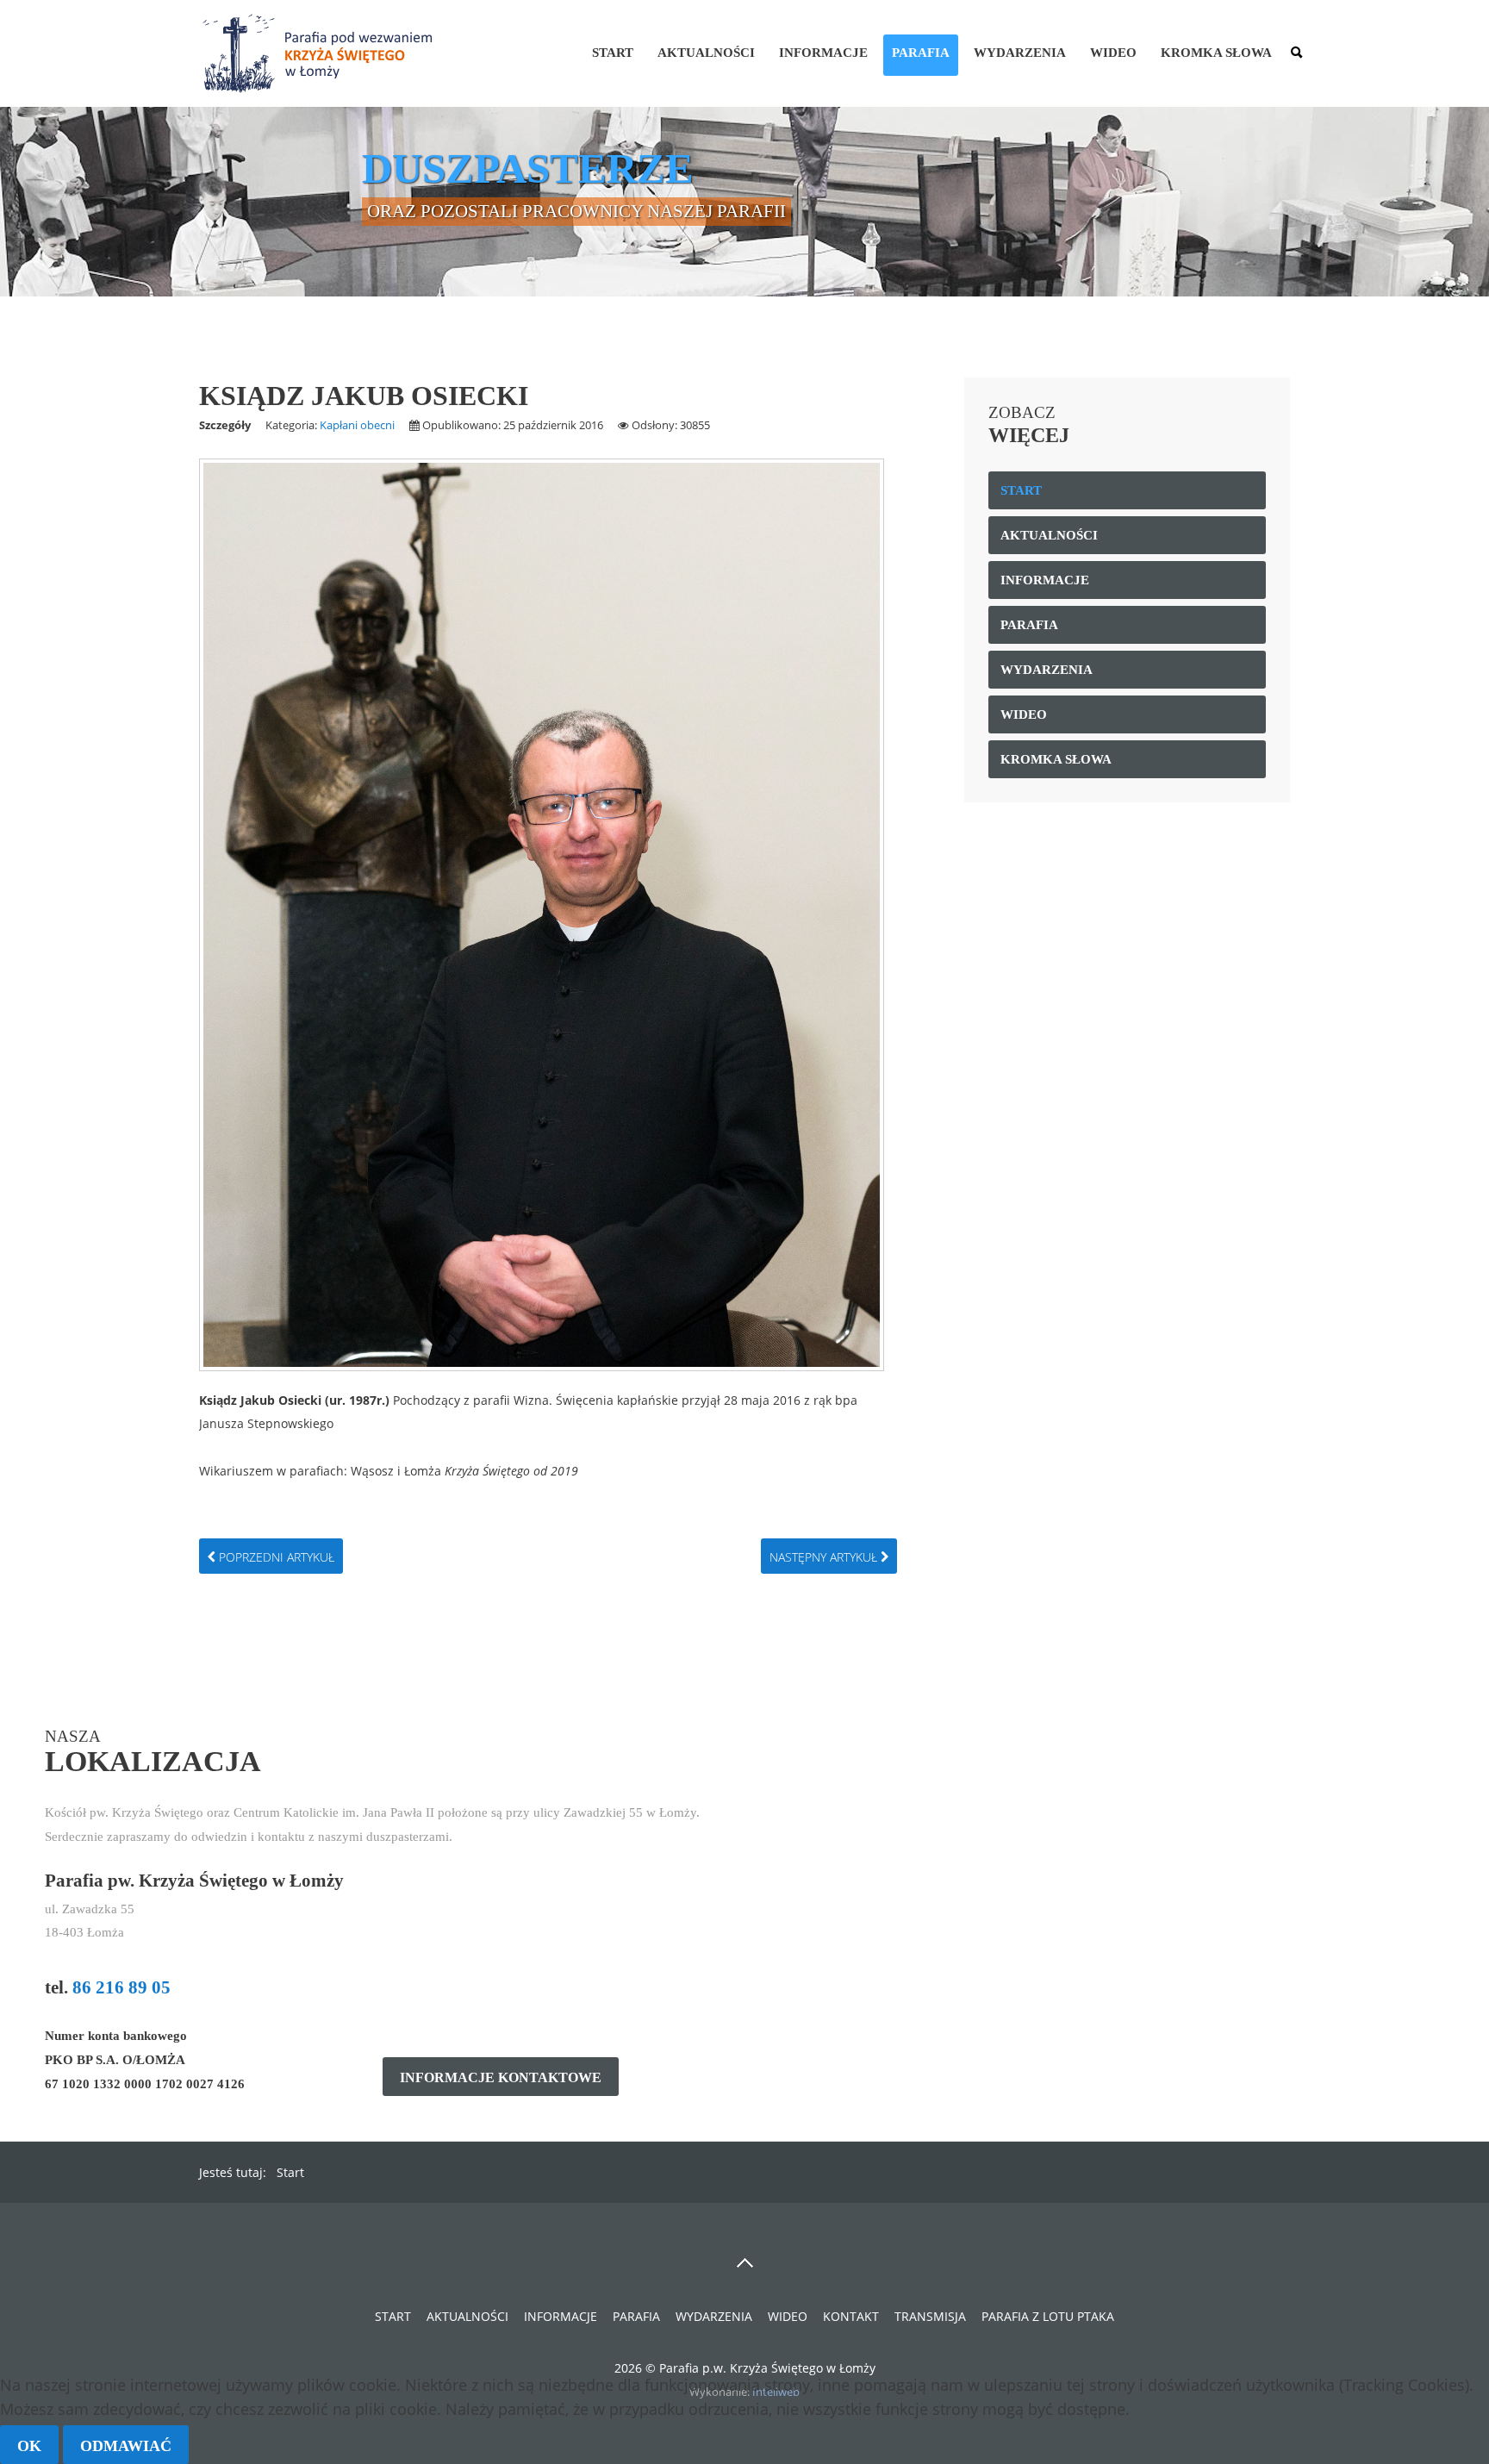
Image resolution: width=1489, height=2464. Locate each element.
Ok (29, 2446)
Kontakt (851, 2316)
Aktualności (706, 53)
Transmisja (930, 2316)
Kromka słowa (1216, 53)
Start (613, 53)
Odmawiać (126, 2446)
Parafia (921, 53)
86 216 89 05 (121, 1987)
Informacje (823, 53)
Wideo (1113, 53)
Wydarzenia (1020, 53)
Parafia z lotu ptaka (1048, 2316)
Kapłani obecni (357, 425)
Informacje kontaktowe (501, 2078)
